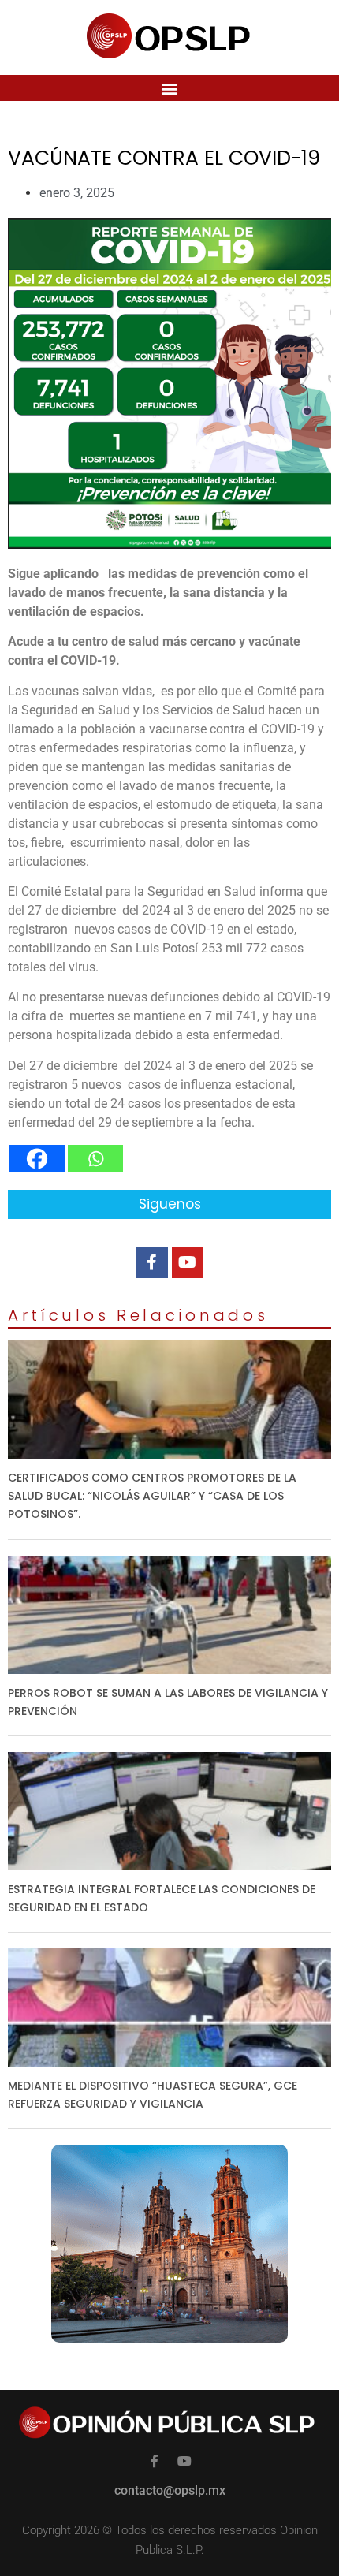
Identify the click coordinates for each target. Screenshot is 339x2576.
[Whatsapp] (95, 1159)
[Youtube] (188, 1262)
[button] (170, 88)
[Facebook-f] (152, 1262)
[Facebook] (37, 1159)
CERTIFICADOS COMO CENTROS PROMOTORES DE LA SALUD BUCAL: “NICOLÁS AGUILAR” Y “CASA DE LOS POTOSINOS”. (152, 1496)
